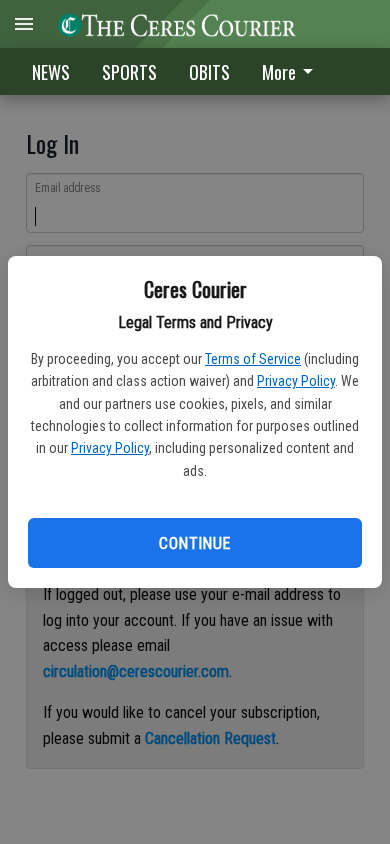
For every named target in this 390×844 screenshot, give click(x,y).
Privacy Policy (296, 381)
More (279, 72)
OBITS (209, 72)
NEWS (51, 72)
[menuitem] (293, 71)
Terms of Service (253, 359)
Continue (194, 543)
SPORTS (129, 72)
